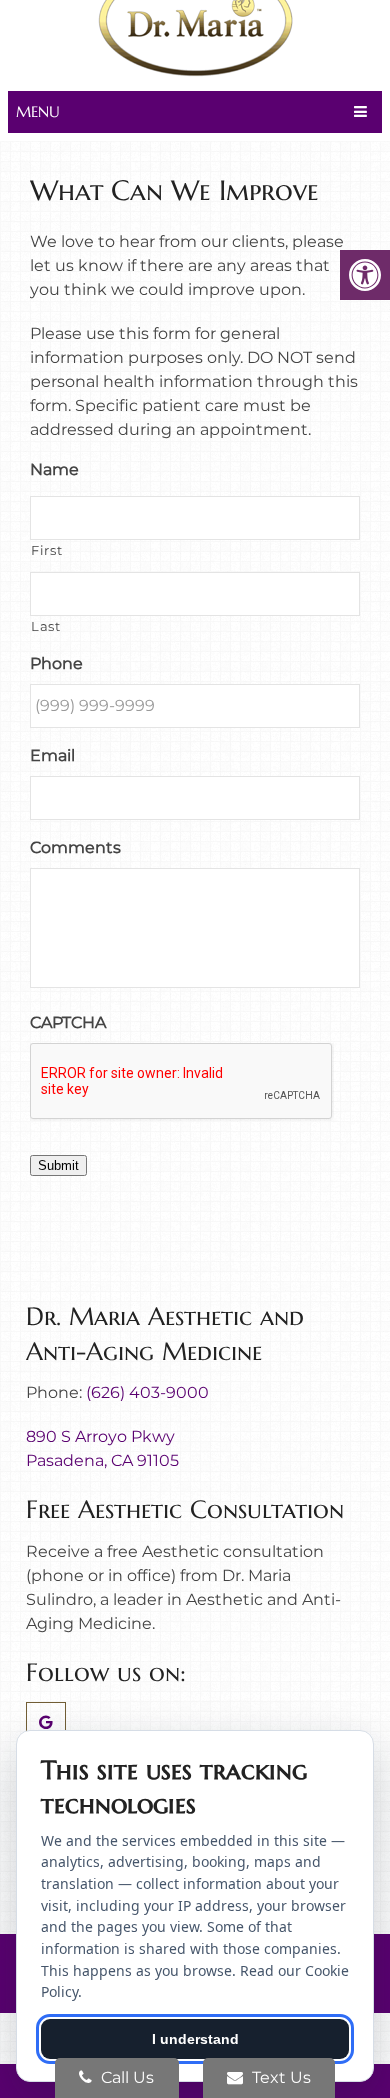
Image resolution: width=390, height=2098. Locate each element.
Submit (58, 1165)
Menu (38, 111)
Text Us (279, 2077)
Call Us (125, 2077)
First (46, 550)
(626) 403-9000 (147, 1392)
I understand (195, 2039)
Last (46, 626)
